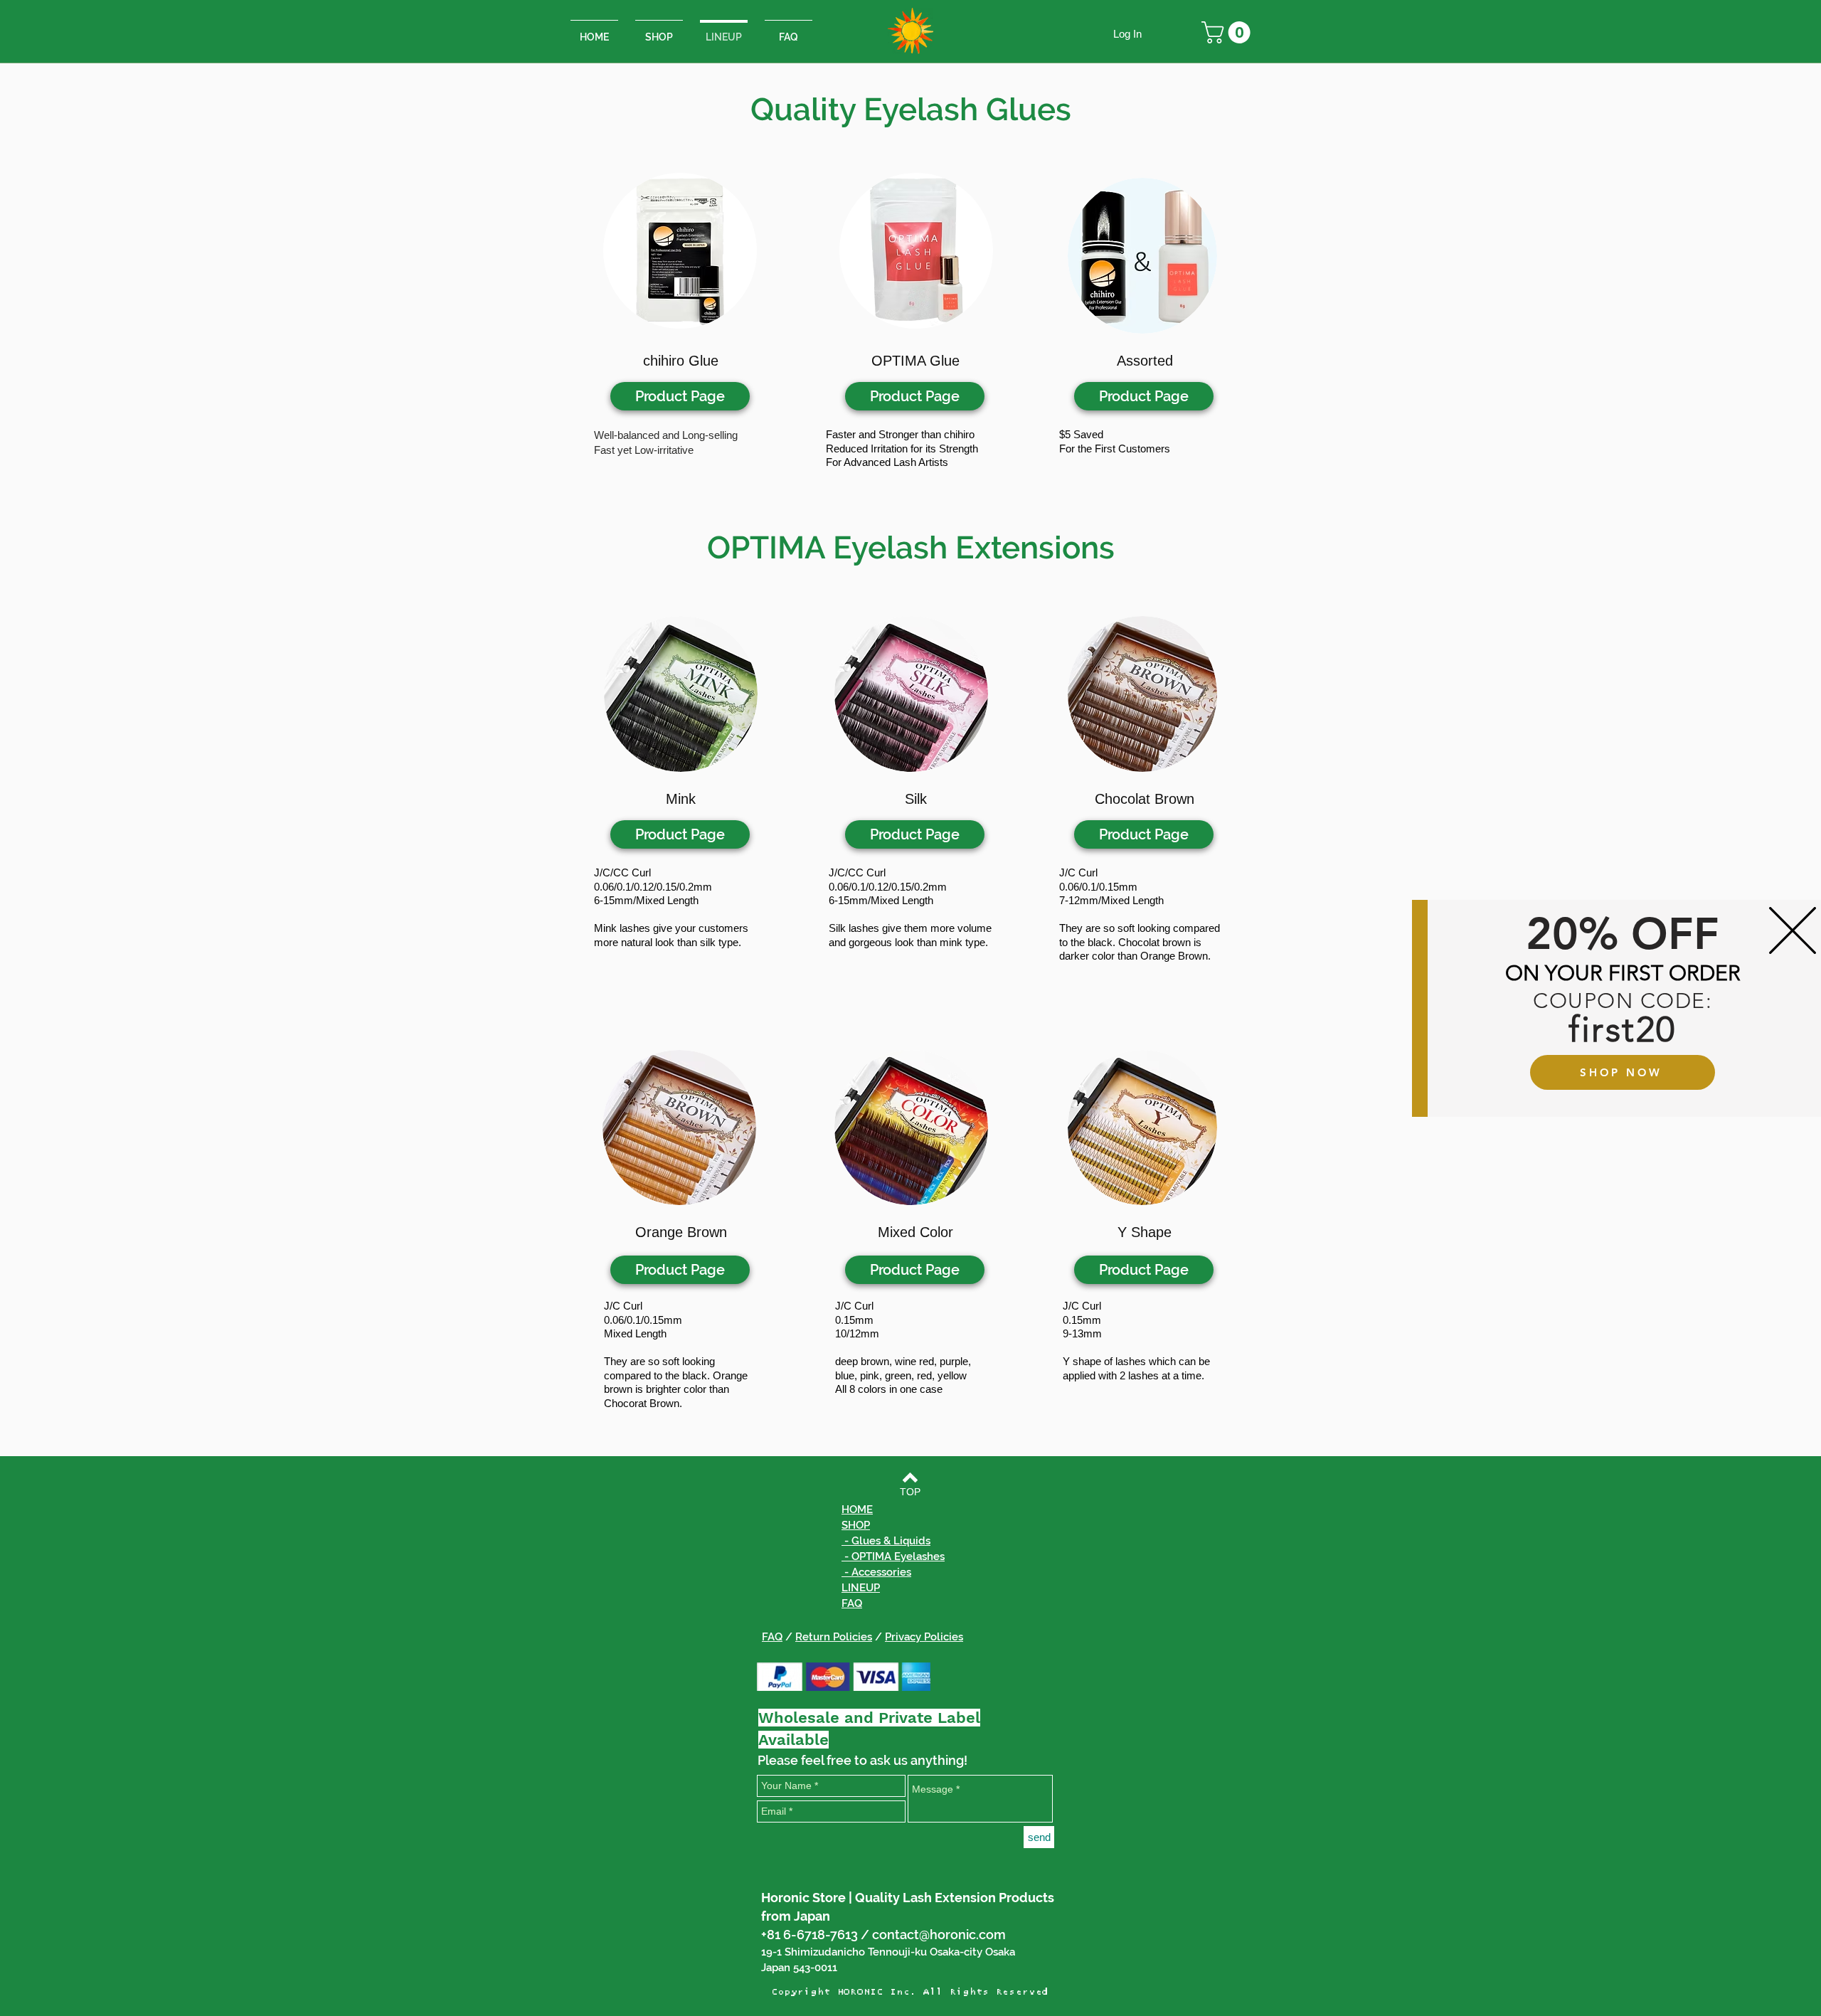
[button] (1793, 930)
